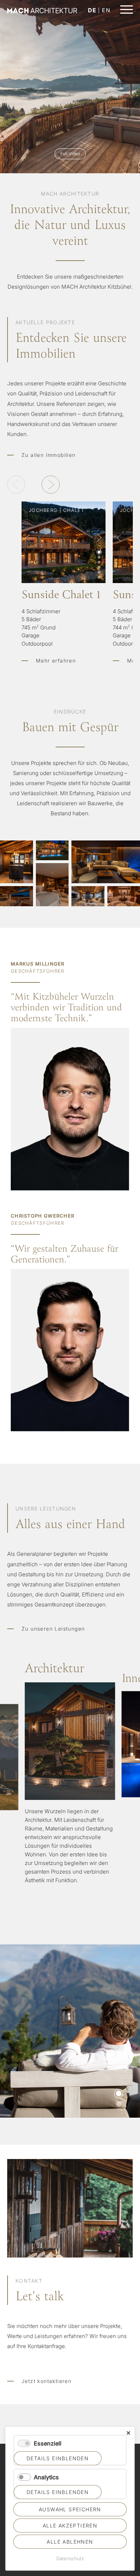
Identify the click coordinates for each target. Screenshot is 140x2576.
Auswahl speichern (70, 2509)
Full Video (70, 154)
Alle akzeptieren (70, 2525)
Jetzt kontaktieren (46, 2381)
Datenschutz (70, 2558)
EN (106, 10)
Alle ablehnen (70, 2542)
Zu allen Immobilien (49, 455)
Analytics (46, 2477)
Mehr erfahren (64, 626)
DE (92, 10)
